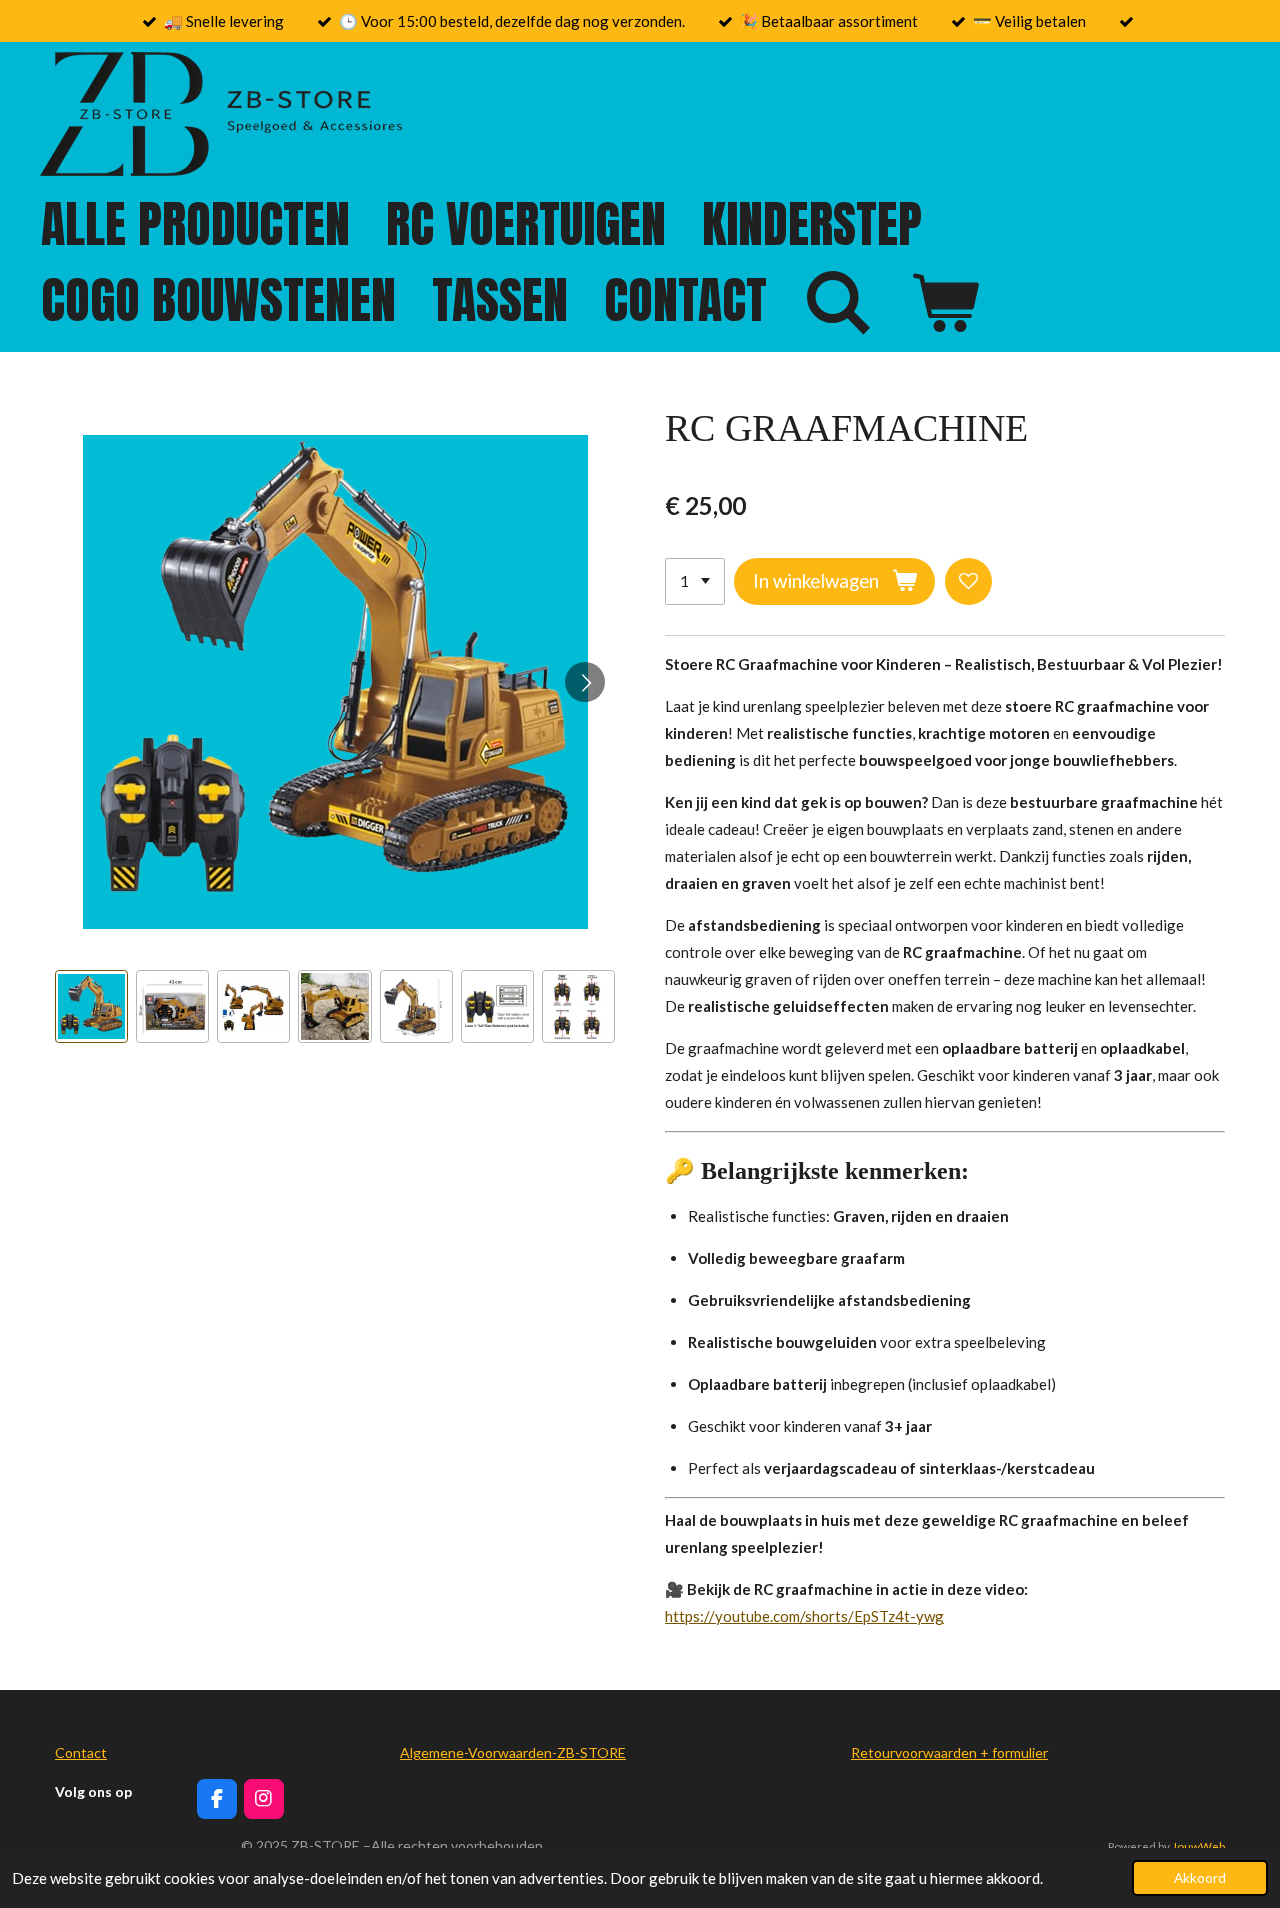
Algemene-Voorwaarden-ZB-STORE (513, 1752)
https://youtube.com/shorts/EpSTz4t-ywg (804, 1616)
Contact (81, 1752)
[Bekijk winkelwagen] (944, 302)
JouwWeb (1198, 1846)
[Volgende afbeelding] (585, 682)
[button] (91, 1006)
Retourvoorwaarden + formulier (949, 1752)
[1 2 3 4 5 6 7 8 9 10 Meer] (695, 581)
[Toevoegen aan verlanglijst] (968, 581)
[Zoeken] (838, 302)
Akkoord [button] (1200, 1878)
